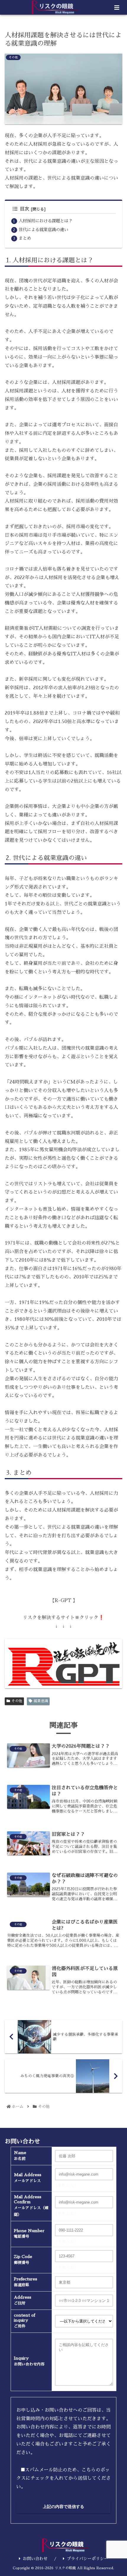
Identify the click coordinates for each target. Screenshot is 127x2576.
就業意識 (41, 1701)
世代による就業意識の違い (43, 230)
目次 (25, 209)
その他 (17, 1701)
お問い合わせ (35, 2559)
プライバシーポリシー (87, 2559)
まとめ (25, 238)
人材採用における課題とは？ (45, 221)
